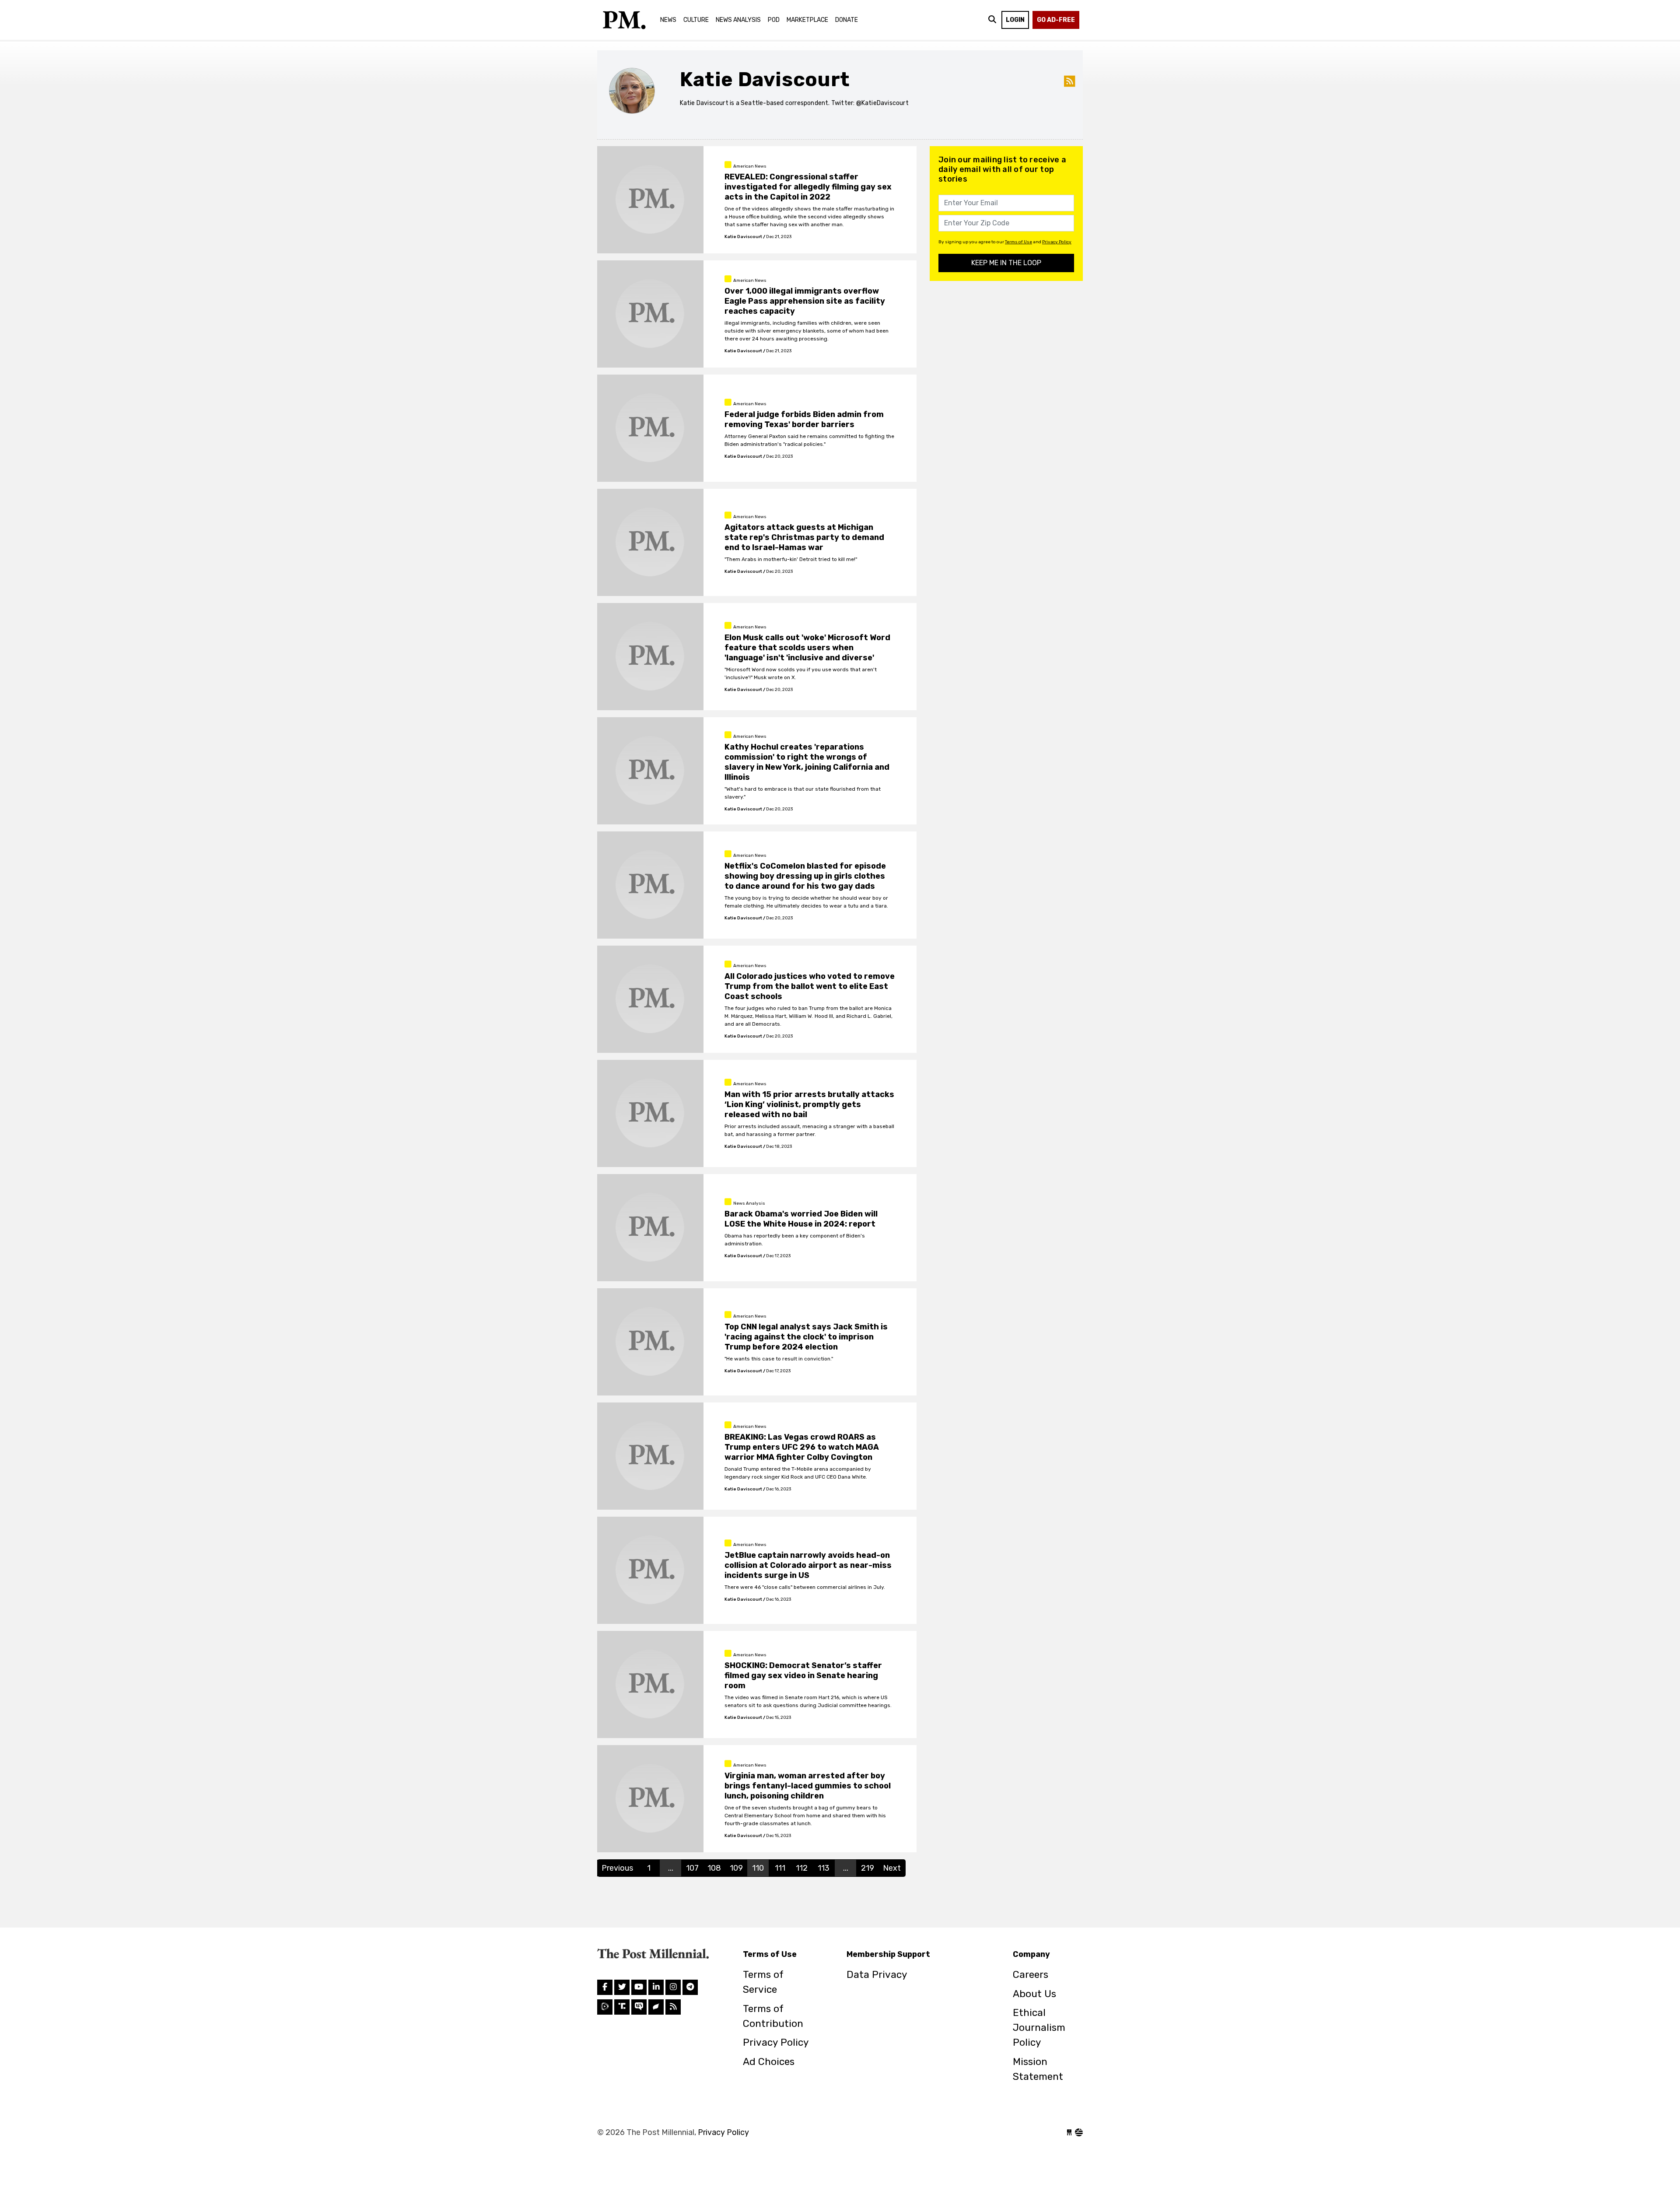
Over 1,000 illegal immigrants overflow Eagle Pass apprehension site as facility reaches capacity (805, 301)
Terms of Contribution (773, 2016)
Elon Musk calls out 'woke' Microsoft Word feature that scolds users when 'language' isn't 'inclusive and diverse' (807, 648)
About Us (1034, 1994)
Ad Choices (769, 2062)
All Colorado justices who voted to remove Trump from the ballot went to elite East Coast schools (810, 986)
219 (868, 1868)
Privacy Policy (1057, 242)
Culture (696, 20)
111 (780, 1868)
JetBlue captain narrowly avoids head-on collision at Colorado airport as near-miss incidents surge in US (808, 1565)
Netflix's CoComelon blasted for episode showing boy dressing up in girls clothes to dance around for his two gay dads (805, 876)
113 (824, 1868)
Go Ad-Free (1056, 20)
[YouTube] (639, 1987)
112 (802, 1868)
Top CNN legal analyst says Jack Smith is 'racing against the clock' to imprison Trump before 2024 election (806, 1337)
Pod (774, 20)
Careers (1031, 1975)
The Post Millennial (623, 20)
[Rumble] (605, 2007)
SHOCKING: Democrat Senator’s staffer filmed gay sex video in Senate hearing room (803, 1676)
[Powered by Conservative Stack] (1079, 2132)
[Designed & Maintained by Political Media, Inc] (1069, 2132)
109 (736, 1868)
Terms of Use (1018, 242)
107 (692, 1868)
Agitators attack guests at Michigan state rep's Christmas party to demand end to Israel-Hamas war (804, 537)
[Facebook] (605, 1987)
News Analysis (738, 20)
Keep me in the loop (1006, 263)
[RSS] (673, 2007)
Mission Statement (1038, 2069)
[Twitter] (622, 1987)
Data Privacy (877, 1975)
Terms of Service (763, 1982)
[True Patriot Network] (639, 2007)
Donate (847, 20)
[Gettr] (656, 2007)
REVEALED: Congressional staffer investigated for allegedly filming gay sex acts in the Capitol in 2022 (808, 187)
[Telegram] (690, 1987)
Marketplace (807, 20)
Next (892, 1868)
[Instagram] (656, 1987)
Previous (617, 1868)
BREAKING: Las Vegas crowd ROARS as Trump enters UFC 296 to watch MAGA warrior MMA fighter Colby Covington (802, 1447)
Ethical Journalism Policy (1039, 2028)
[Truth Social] (622, 2007)
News (668, 20)
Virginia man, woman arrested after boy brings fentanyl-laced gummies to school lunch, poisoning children (808, 1786)
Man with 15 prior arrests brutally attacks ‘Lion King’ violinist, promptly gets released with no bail (809, 1104)
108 (714, 1868)
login (1015, 20)
